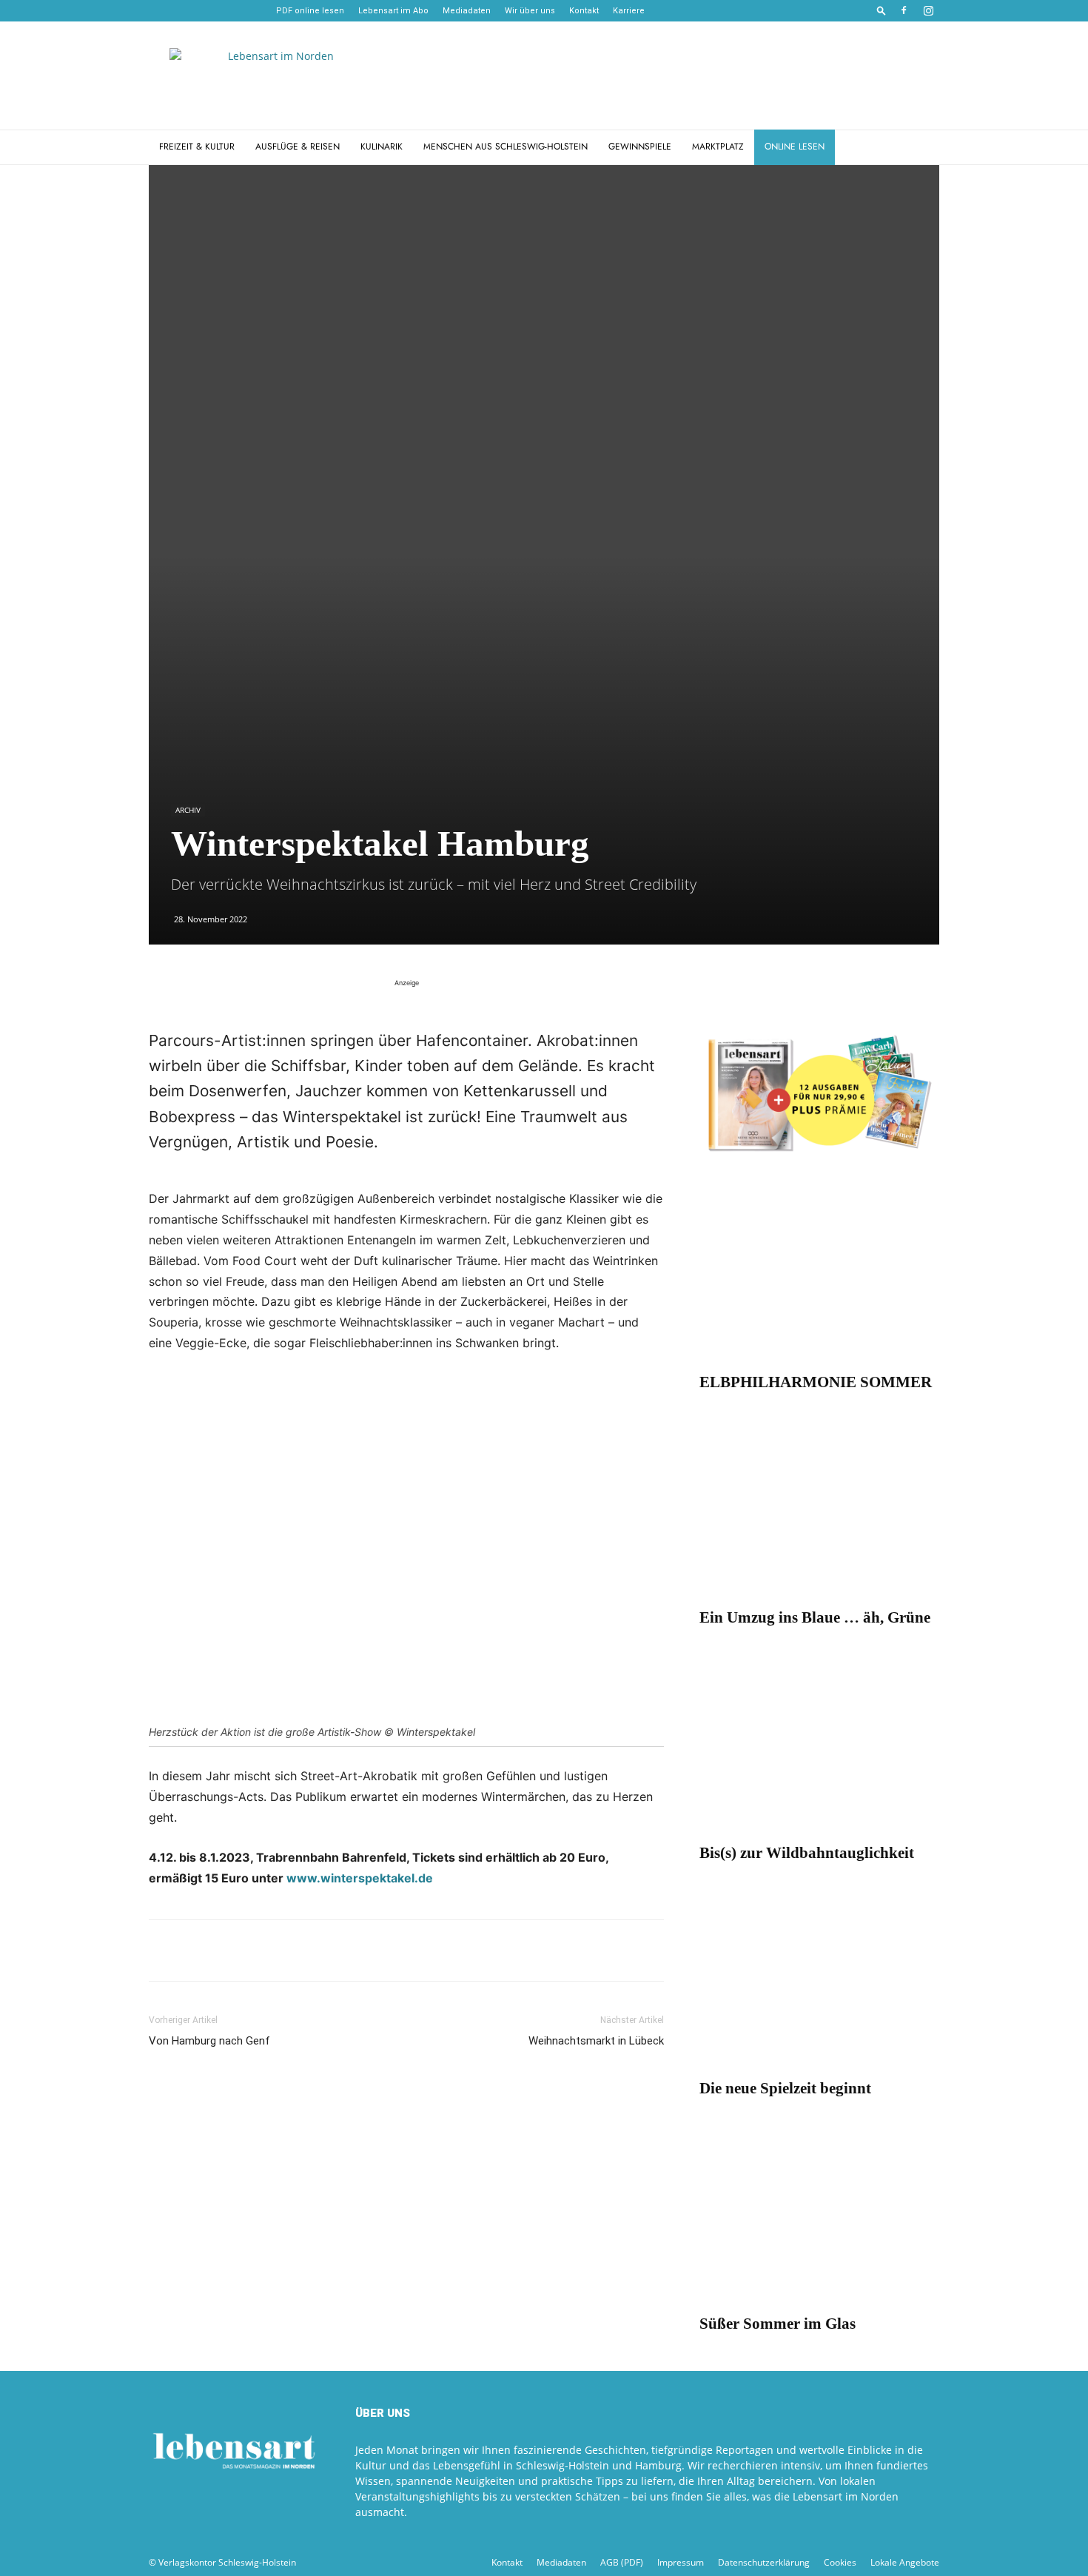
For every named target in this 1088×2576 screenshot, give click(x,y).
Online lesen (795, 147)
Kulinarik (382, 147)
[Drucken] (266, 1951)
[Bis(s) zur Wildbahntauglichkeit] (819, 1747)
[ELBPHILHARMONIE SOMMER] (819, 1277)
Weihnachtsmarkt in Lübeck (596, 2041)
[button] (882, 10)
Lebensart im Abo (393, 11)
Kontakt (584, 11)
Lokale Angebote (905, 2562)
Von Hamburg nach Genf (209, 2041)
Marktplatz (718, 147)
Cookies (840, 2562)
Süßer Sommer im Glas (778, 2324)
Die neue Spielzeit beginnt (785, 2088)
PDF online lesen (310, 11)
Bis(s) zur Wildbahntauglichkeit (807, 1853)
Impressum (681, 2562)
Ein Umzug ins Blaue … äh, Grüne (815, 1617)
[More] (335, 1951)
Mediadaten (467, 11)
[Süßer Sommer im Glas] (819, 2218)
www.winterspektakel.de (360, 1878)
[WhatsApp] (198, 1951)
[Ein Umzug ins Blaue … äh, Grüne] (819, 1512)
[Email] (232, 1951)
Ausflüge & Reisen (298, 147)
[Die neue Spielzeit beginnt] (819, 1983)
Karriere (629, 11)
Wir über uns (530, 11)
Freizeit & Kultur (197, 147)
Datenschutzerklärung (764, 2562)
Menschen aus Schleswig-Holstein (506, 147)
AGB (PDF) (622, 2562)
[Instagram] (928, 10)
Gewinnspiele (640, 147)
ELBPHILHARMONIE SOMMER (816, 1382)
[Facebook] (904, 10)
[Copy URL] (300, 1951)
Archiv (188, 810)
